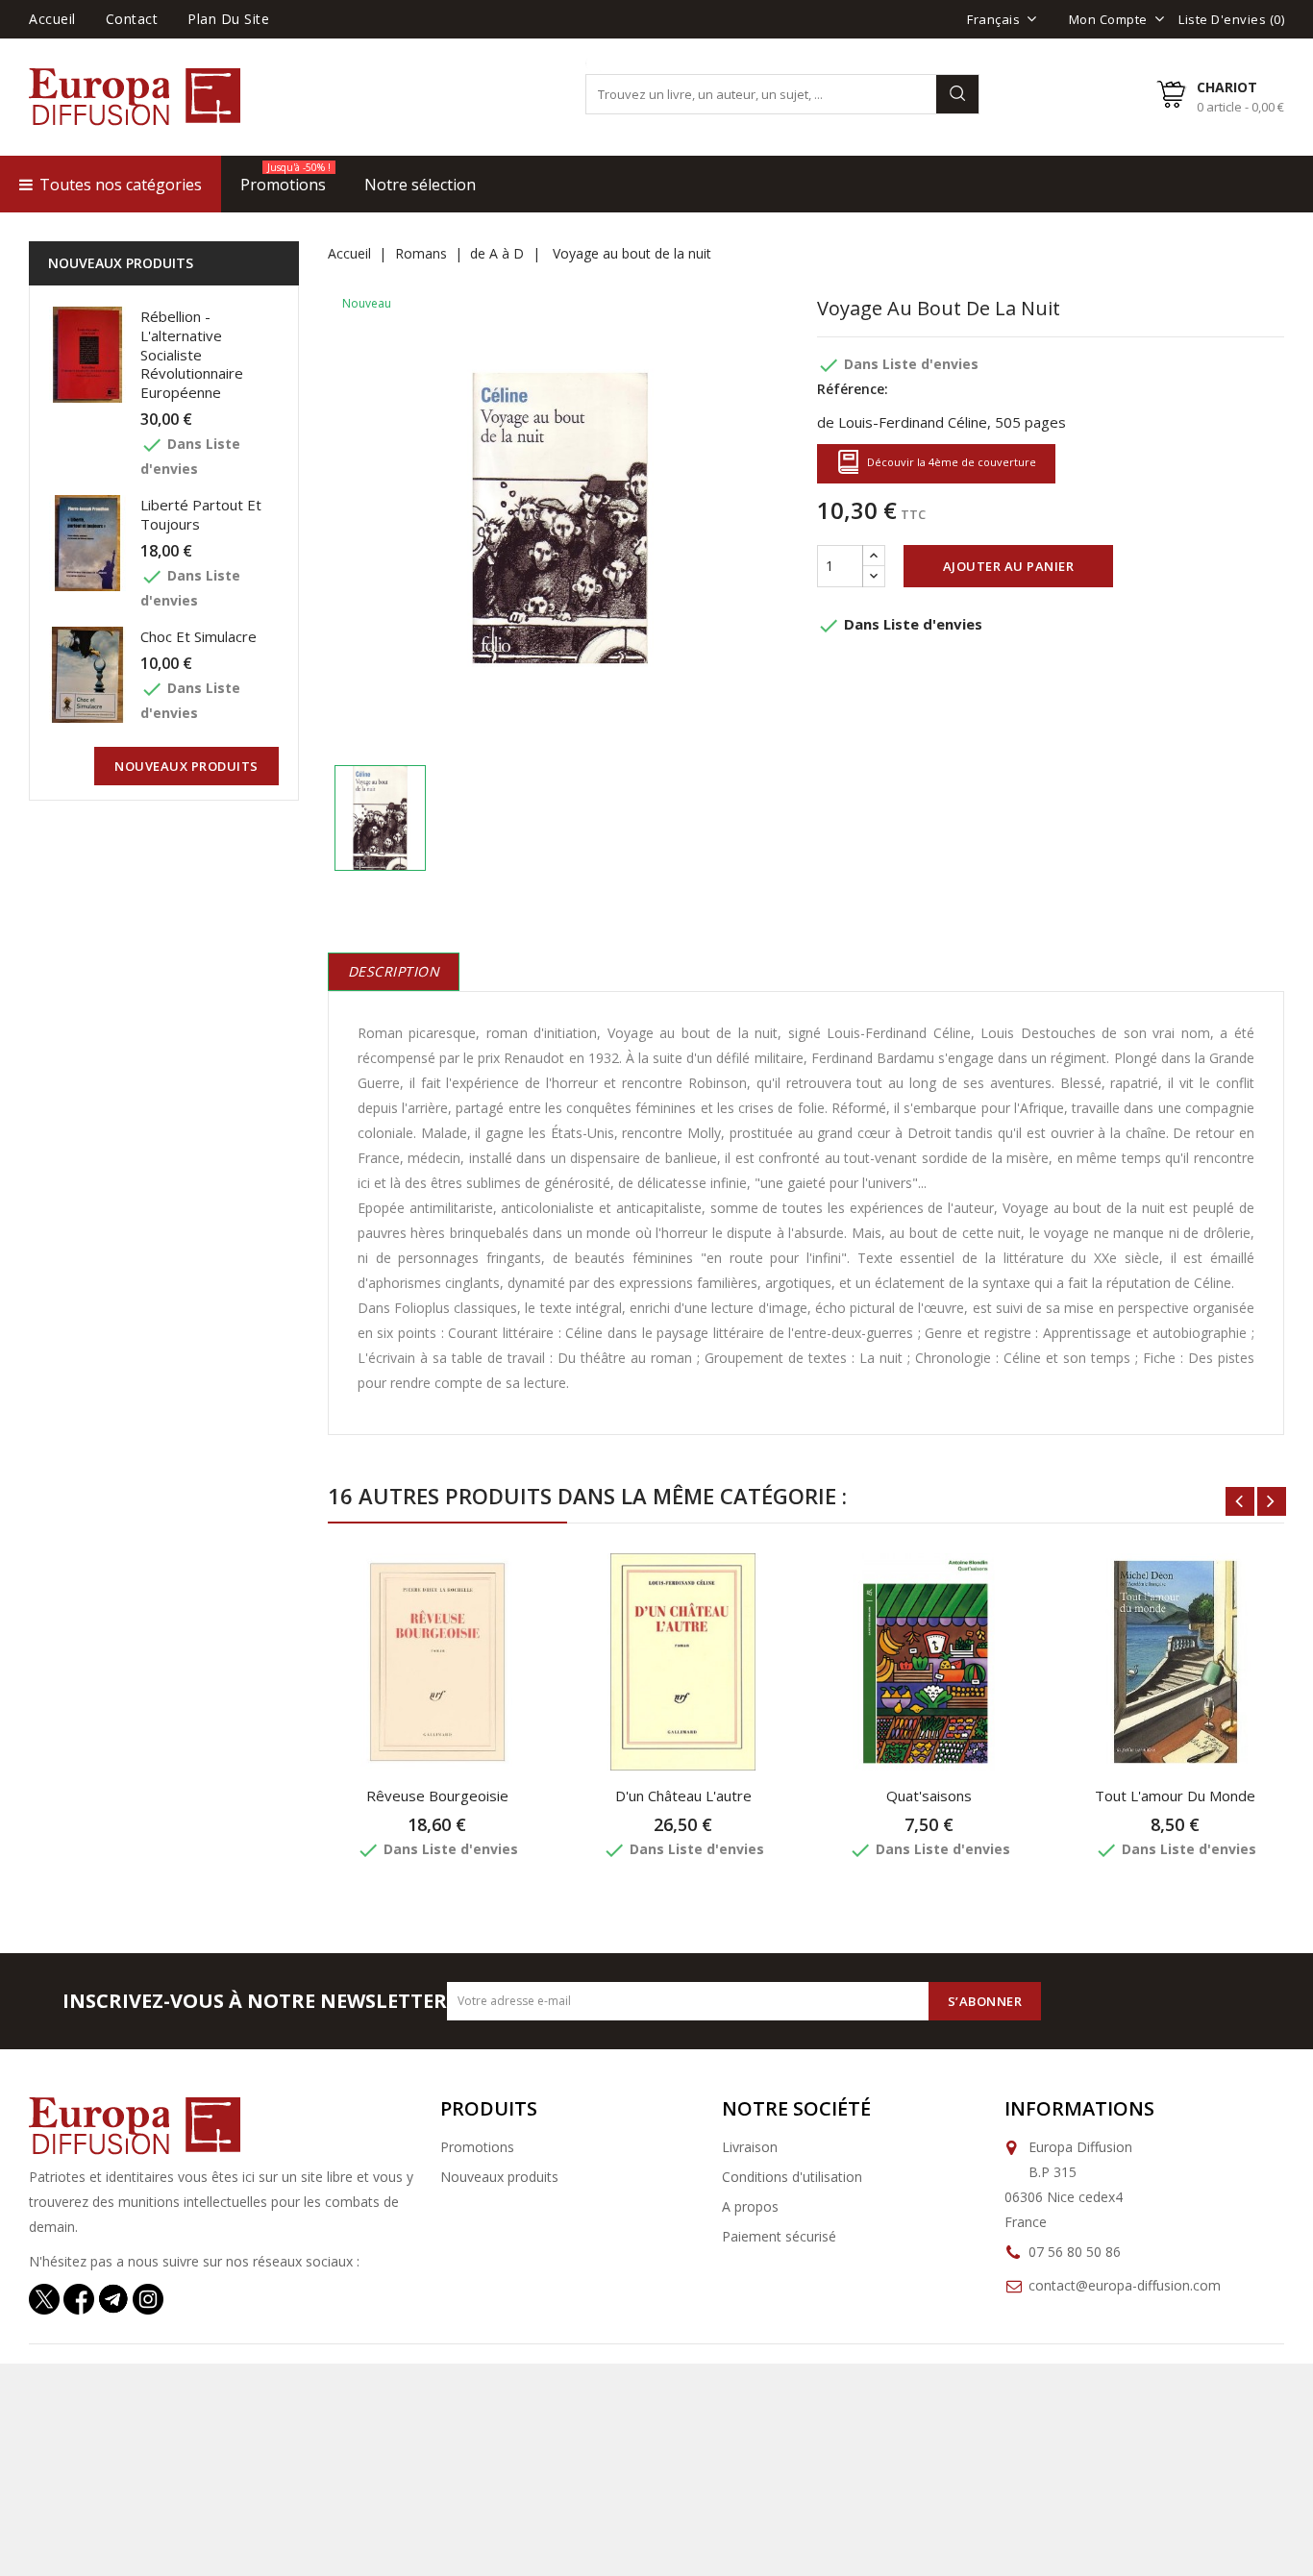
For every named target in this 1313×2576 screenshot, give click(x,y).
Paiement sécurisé (779, 2236)
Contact (132, 19)
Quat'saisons (929, 1796)
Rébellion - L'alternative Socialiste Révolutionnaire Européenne (192, 354)
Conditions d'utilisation (792, 2177)
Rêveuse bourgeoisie (437, 1796)
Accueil (52, 19)
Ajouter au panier (1009, 566)
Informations (1079, 2108)
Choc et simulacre (198, 636)
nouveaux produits (186, 766)
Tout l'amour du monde (1175, 1796)
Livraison (750, 2147)
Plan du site (228, 19)
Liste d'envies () (1231, 19)
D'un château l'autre (683, 1796)
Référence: (853, 389)
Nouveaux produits (499, 2177)
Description (394, 971)
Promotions (477, 2147)
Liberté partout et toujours (201, 514)
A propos (750, 2206)
